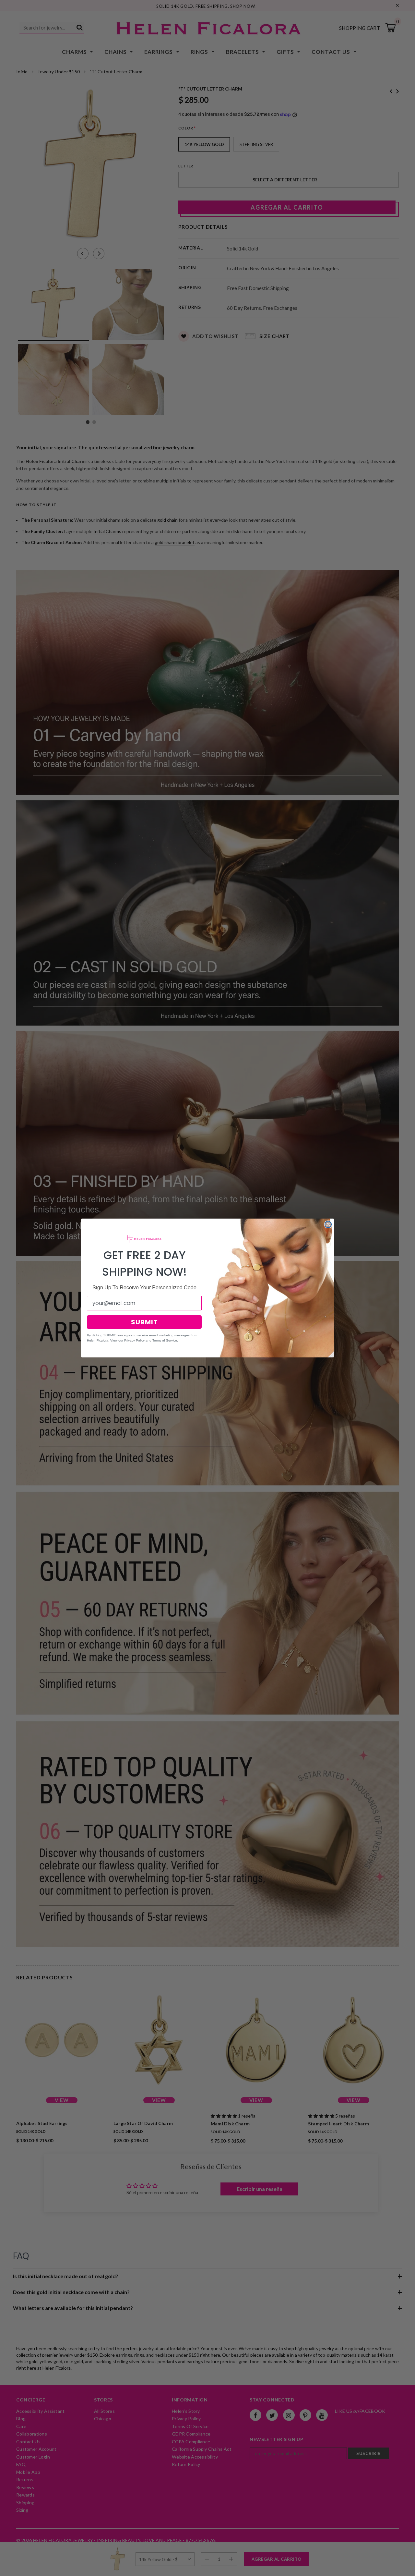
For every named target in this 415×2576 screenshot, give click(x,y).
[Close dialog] (328, 1224)
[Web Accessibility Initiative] (3, 2569)
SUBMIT (144, 1322)
